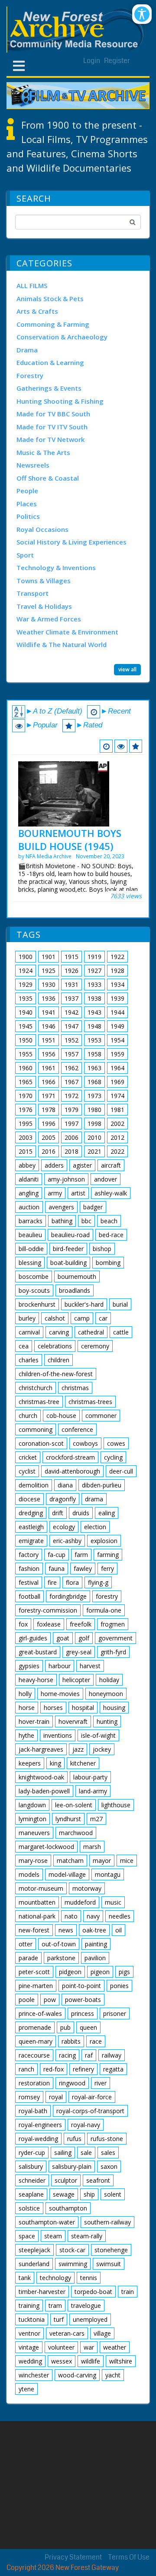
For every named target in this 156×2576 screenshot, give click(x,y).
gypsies (29, 1666)
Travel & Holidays (44, 606)
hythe (26, 1735)
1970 (26, 1096)
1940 (26, 1012)
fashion (29, 1569)
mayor (102, 1861)
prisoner (115, 2013)
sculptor (66, 2180)
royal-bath (33, 2111)
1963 (94, 1068)
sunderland (34, 2264)
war (89, 2347)
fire (52, 1582)
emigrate (31, 1541)
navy (93, 1916)
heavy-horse (36, 1680)
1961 (49, 1068)
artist (78, 1193)
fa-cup (57, 1555)
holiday (109, 1680)
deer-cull (121, 1471)
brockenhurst (37, 1304)
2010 (94, 1137)
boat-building (68, 1263)
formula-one (104, 1610)
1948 (94, 1026)
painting (96, 1944)
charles (29, 1360)
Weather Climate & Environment (67, 632)
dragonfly (63, 1499)
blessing (30, 1263)
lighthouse (116, 1805)
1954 (117, 1040)
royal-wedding (38, 2139)
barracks (31, 1221)
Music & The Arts (43, 452)
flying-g (98, 1582)
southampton (68, 2208)
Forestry (30, 375)
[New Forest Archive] (78, 30)
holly (25, 1694)
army (55, 1193)
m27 (96, 1819)
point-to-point (81, 1986)
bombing (108, 1263)
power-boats (83, 2000)
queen (88, 2027)
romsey (29, 2097)
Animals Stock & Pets (50, 299)
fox (23, 1624)
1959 (117, 1054)
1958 (94, 1054)
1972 (71, 1096)
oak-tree (94, 1930)
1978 (49, 1110)
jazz (78, 1749)
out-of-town (59, 1944)
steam (53, 2236)
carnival (29, 1332)
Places (27, 504)
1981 (117, 1110)
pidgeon (70, 1972)
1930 (49, 984)
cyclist (27, 1471)
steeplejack (34, 2250)
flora (72, 1582)
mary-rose (33, 1861)
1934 (117, 984)
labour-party (90, 1777)
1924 (26, 971)
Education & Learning (50, 362)
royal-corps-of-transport (90, 2111)
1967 (71, 1082)
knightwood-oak (41, 1777)
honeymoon (106, 1694)
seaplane (31, 2194)
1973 (94, 1096)
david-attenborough (72, 1471)
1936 (49, 998)
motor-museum (41, 1888)
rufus (74, 2139)
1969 (117, 1082)
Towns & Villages (44, 581)
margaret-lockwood (46, 1847)
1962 (71, 1068)
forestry (107, 1596)
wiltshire (121, 2361)
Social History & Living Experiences (71, 542)
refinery (83, 2069)
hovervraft (73, 1721)
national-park (37, 1916)
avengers (61, 1207)
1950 (26, 1040)
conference (77, 1429)
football (29, 1596)
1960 (26, 1068)
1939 (117, 998)
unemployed (90, 2319)
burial (120, 1304)
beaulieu (30, 1235)
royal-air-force (92, 2097)
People (27, 491)
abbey (27, 1165)
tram (55, 2305)
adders (54, 1165)
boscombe (34, 1276)
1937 (71, 998)
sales (108, 2153)
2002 (117, 1124)
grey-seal (79, 1652)
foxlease (49, 1624)
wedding (30, 2361)
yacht (113, 2375)
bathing (62, 1221)
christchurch (36, 1388)
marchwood (76, 1833)
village (102, 2333)
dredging (31, 1513)
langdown (32, 1805)
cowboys (85, 1443)
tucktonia (32, 2319)
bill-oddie (31, 1249)
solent (113, 2194)
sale (86, 2153)
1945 (26, 1026)
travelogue (86, 2305)
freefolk (81, 1624)
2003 (26, 1137)
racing (67, 2055)
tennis (89, 2278)
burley (27, 1318)
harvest (90, 1666)
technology (55, 2278)
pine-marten (36, 1986)
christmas (75, 1388)
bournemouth (77, 1276)
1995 (26, 1124)
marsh (92, 1847)
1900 (26, 957)
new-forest (34, 1930)
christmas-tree (39, 1402)
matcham (70, 1861)
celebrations (55, 1346)
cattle (121, 1332)
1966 (49, 1082)
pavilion (95, 1958)
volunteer (61, 2347)
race (96, 2041)
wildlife (91, 2361)
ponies (119, 1986)
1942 (71, 1012)
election (95, 1527)
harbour (60, 1666)
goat (63, 1638)
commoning (36, 1429)
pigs (124, 1972)
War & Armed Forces (49, 619)
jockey (102, 1749)
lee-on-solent (74, 1805)
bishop (102, 1249)
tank (25, 2278)
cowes (116, 1443)
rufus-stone (107, 2139)
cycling (113, 1457)
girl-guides (33, 1638)
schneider (32, 2180)
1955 (26, 1054)
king (55, 1763)
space (27, 2236)
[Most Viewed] (121, 746)
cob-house (61, 1416)
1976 (26, 1110)
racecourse (34, 2055)
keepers (30, 1763)
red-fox (54, 2069)
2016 (49, 1151)
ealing (107, 1513)
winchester (34, 2375)
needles (120, 1916)
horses (53, 1708)
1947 (71, 1026)
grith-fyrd (113, 1652)
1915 (71, 957)
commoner (101, 1416)
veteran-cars (67, 2333)
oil (119, 1930)
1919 (94, 957)
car (103, 1318)
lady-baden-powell (44, 1791)
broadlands (75, 1290)
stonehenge (111, 2250)
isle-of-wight (98, 1735)
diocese (29, 1499)
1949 (117, 1026)
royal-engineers (40, 2125)
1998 (94, 1124)
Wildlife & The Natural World (62, 644)
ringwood (72, 2083)
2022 (117, 1151)
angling (29, 1193)
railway (112, 2055)
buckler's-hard (84, 1304)
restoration (34, 2083)
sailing (63, 2153)
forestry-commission (48, 1610)
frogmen (113, 1624)
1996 (49, 1124)
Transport (32, 593)
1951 (49, 1040)
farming (108, 1555)
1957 (71, 1054)
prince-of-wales (40, 2013)
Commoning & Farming (53, 324)
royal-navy (86, 2125)
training (29, 2305)
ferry (107, 1569)
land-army (93, 1791)
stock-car (72, 2250)
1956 (49, 1054)
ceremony (95, 1346)
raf (89, 2055)
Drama (27, 350)
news (66, 1930)
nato (71, 1916)
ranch (26, 2069)
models (29, 1874)
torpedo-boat (93, 2292)
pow (50, 2000)
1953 (94, 1040)
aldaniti (29, 1179)
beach (109, 1221)
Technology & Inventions (56, 568)
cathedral (91, 1332)
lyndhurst (68, 1819)
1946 (49, 1026)
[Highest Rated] (136, 746)
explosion (104, 1541)
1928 (117, 971)
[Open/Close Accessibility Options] (142, 14)
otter (26, 1944)
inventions (58, 1735)
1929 (26, 984)
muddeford (80, 1902)
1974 (117, 1096)
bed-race (111, 1235)
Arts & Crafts (37, 311)
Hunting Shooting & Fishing (60, 401)
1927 (94, 971)
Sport (25, 555)
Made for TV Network (50, 439)
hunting (107, 1721)
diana (65, 1485)
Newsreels (33, 465)
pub (65, 2027)
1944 (117, 1012)
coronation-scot (41, 1443)
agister (82, 1165)
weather (115, 2347)
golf (84, 1638)
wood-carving (77, 2375)
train (128, 2292)
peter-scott (34, 1972)
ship (89, 2194)
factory (29, 1555)
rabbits (71, 2041)
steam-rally (87, 2236)
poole (27, 2000)
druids (81, 1513)
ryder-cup (32, 2153)
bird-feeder (68, 1249)
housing (114, 1708)
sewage (64, 2194)
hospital (83, 1708)
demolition (34, 1485)
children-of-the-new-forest (56, 1374)
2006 (71, 1137)
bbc (86, 1221)
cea (24, 1346)
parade (28, 1958)
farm (81, 1555)
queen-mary (36, 2041)
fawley (83, 1569)
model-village (67, 1874)
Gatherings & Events (49, 388)
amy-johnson (66, 1179)
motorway (87, 1888)
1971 (49, 1096)
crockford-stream (70, 1457)
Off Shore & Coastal (48, 478)
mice (127, 1861)
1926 (71, 971)
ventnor (29, 2333)
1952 (71, 1040)
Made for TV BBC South (53, 414)
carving (59, 1332)
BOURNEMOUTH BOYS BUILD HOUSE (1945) (70, 840)
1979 (71, 1110)
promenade (35, 2027)
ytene (26, 2389)
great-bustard (38, 1652)
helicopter (76, 1680)
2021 (94, 1151)
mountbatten (37, 1902)
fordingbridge (68, 1596)
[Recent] (106, 746)
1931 (71, 984)
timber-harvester (42, 2292)
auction (29, 1207)
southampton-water (47, 2222)
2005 (49, 1137)
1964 (117, 1068)
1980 (94, 1110)
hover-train (34, 1721)
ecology (64, 1527)
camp (82, 1318)
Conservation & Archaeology (62, 337)
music (113, 1902)
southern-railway (107, 2222)
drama (94, 1499)
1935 (26, 998)
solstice (29, 2208)
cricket (28, 1457)
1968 (94, 1082)
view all (127, 669)
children (58, 1360)
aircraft (111, 1165)
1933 (94, 984)
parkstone (61, 1958)
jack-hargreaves (41, 1749)
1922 (117, 957)
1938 (94, 998)
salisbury (31, 2166)
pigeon (100, 1972)
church (28, 1416)
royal (56, 2097)
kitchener (83, 1763)
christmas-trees (90, 1402)
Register (117, 61)
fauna (57, 1569)
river (101, 2083)
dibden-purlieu (102, 1485)
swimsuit (109, 2264)
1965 (26, 1082)
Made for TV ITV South (52, 427)
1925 (49, 971)
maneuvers (34, 1833)
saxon (109, 2166)
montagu (108, 1874)
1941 (49, 1012)
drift (58, 1513)
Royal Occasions (42, 529)
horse (27, 1708)
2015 (26, 1151)
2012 (117, 1137)
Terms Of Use (129, 2557)
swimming (73, 2264)
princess (83, 2013)
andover (106, 1179)
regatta (113, 2069)
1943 (94, 1012)
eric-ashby (67, 1541)
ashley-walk (111, 1193)
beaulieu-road (70, 1235)
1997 (71, 1124)
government (115, 1638)
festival (29, 1582)
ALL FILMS (32, 285)
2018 (71, 1151)
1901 (49, 957)
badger (93, 1207)
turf (59, 2319)
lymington (32, 1819)
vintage (29, 2347)
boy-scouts (34, 1290)
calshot (55, 1318)
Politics (28, 516)
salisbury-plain (72, 2166)
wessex (62, 2361)
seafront (98, 2180)
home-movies (60, 1694)
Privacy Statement (73, 2557)
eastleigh (31, 1527)
